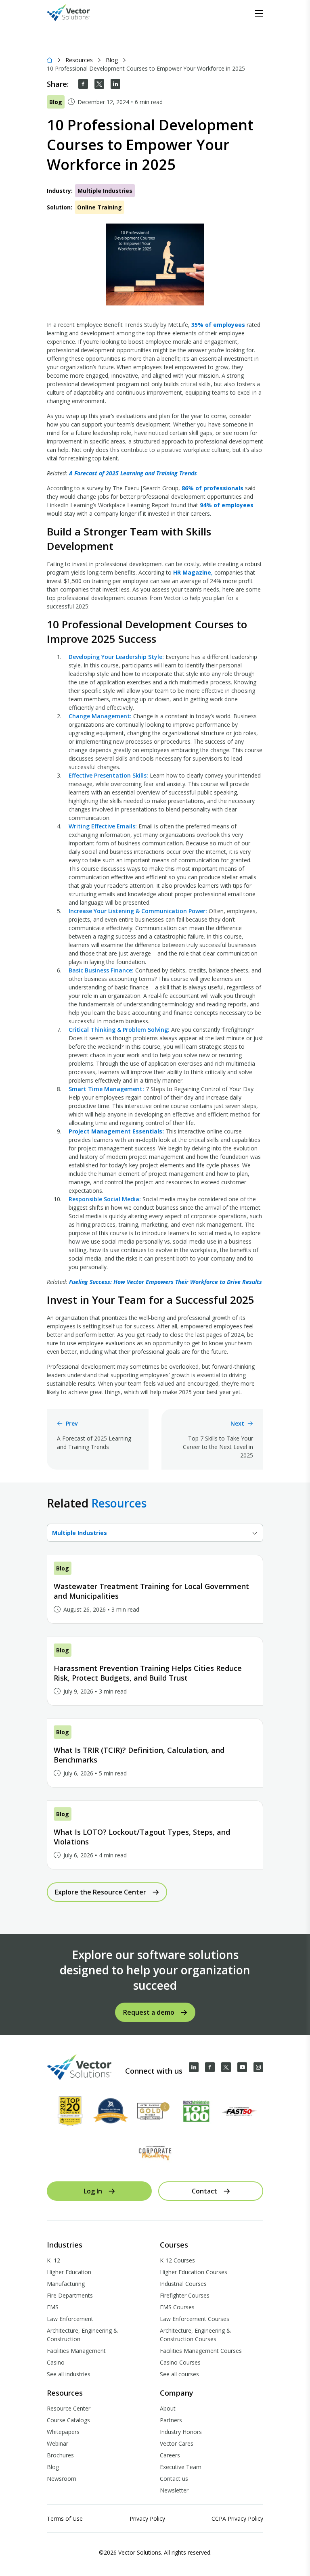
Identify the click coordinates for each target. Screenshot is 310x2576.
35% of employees (218, 325)
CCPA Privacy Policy (237, 2518)
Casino (56, 2362)
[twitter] (99, 84)
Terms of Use (65, 2518)
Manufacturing (66, 2284)
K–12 (53, 2260)
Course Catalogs (68, 2420)
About (168, 2408)
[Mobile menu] (259, 13)
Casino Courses (180, 2362)
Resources (79, 60)
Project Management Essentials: (116, 1131)
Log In (93, 2191)
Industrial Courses (183, 2284)
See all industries (69, 2374)
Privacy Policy (147, 2518)
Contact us (174, 2479)
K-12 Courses (177, 2260)
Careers (170, 2455)
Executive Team (181, 2467)
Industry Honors (181, 2432)
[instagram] (258, 2067)
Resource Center (69, 2408)
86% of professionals (213, 488)
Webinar (58, 2443)
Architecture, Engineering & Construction (82, 2335)
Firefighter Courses (185, 2295)
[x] (226, 2067)
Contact (204, 2191)
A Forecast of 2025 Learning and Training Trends (133, 473)
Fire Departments (70, 2295)
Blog (112, 60)
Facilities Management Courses (201, 2351)
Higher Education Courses (194, 2272)
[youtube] (242, 2067)
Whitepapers (63, 2432)
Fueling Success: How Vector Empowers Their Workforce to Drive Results (165, 1282)
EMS (53, 2307)
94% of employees (227, 505)
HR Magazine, (193, 572)
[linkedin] (115, 84)
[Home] (50, 60)
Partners (171, 2420)
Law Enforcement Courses (195, 2319)
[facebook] (83, 84)
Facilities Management (76, 2351)
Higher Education (69, 2272)
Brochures (60, 2455)
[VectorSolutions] (76, 14)
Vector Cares (177, 2443)
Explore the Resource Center (101, 1892)
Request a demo (149, 2012)
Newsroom (62, 2479)
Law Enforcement (70, 2319)
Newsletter (174, 2490)
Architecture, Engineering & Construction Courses (195, 2335)
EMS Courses (177, 2307)
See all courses (179, 2374)
